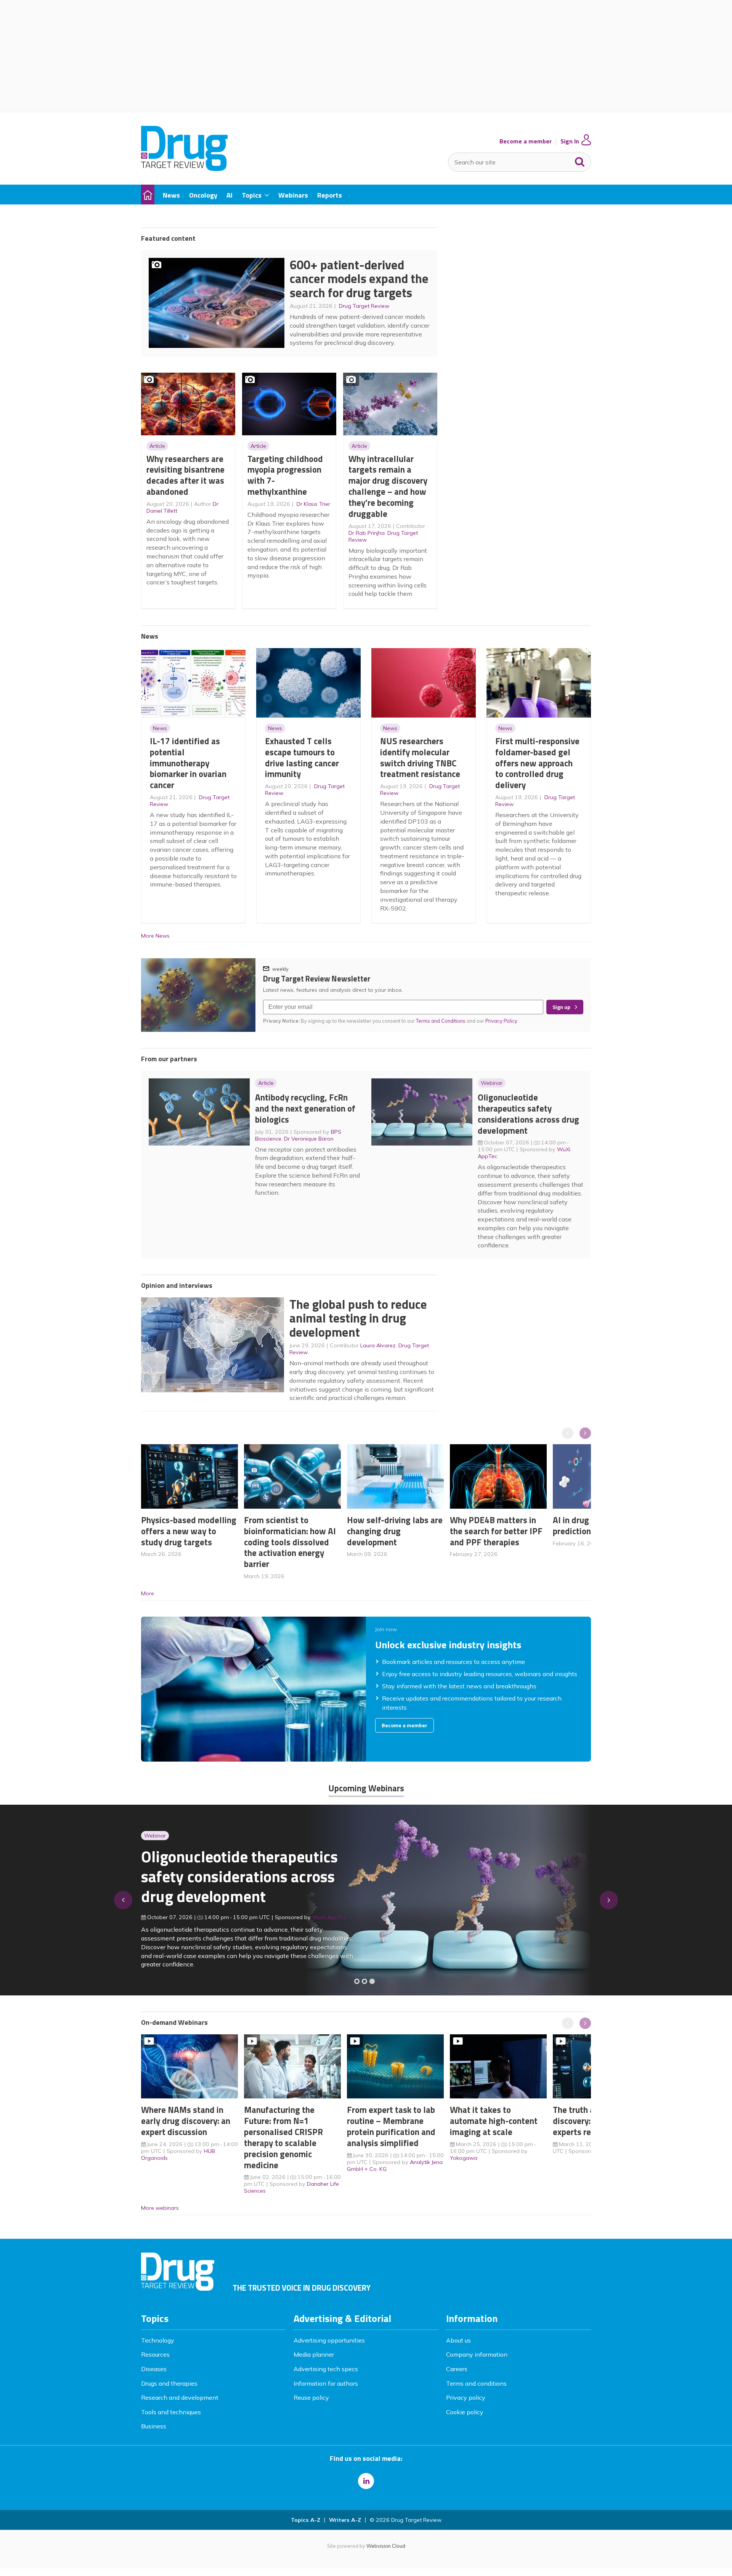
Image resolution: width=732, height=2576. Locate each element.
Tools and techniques (171, 2412)
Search (580, 160)
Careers (457, 2369)
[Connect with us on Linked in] (366, 2481)
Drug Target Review (364, 306)
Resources (155, 2354)
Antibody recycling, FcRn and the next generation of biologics (305, 1108)
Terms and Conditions (441, 1021)
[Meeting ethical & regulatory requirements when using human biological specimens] (357, 1981)
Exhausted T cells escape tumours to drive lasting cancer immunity (302, 757)
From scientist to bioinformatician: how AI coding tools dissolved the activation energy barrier (290, 1542)
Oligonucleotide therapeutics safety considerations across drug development (528, 1114)
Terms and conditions (476, 2383)
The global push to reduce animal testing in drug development (358, 1318)
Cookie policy (465, 2412)
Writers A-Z (345, 2520)
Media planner (314, 2354)
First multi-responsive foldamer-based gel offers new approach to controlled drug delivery (537, 763)
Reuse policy (311, 2397)
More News (155, 936)
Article (157, 446)
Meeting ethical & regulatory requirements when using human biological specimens (238, 1881)
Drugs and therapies (169, 2383)
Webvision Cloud (386, 2546)
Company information (477, 2354)
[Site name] (184, 169)
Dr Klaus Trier (313, 504)
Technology (158, 2340)
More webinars (160, 2208)
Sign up (561, 1007)
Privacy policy (466, 2397)
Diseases (154, 2369)
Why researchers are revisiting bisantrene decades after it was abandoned (185, 475)
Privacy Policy (502, 1021)
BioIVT (328, 1922)
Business (154, 2426)
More (148, 1593)
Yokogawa (464, 2158)
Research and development (180, 2397)
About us (458, 2340)
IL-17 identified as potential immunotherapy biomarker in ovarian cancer (188, 763)
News (160, 728)
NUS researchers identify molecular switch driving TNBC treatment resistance (420, 757)
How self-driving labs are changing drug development (395, 1531)
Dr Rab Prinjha (367, 533)
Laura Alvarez (378, 1345)
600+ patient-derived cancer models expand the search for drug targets (359, 279)
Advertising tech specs (326, 2369)
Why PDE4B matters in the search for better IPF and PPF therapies (496, 1531)
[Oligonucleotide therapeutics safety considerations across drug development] (372, 1981)
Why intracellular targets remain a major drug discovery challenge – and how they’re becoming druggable (388, 486)
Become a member (526, 141)
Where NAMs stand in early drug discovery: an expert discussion (186, 2121)
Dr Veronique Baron (309, 1139)
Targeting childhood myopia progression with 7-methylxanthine (285, 475)
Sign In (570, 141)
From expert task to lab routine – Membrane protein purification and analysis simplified (391, 2126)
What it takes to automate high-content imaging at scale (494, 2121)
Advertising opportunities (329, 2340)
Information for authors (326, 2383)
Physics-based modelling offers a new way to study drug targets (189, 1531)
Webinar (492, 1083)
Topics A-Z (306, 2520)
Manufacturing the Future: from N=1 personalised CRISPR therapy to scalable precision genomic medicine (283, 2137)
